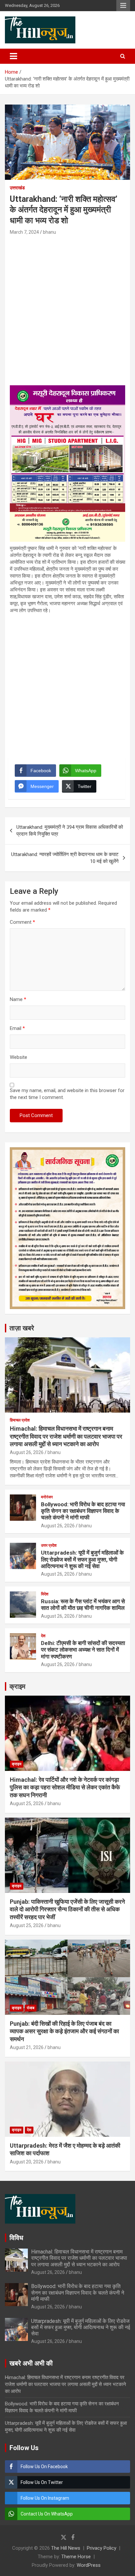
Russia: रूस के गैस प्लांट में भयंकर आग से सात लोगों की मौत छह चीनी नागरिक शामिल (83, 1605)
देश (43, 1636)
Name (18, 999)
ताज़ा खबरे (22, 1328)
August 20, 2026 (27, 2162)
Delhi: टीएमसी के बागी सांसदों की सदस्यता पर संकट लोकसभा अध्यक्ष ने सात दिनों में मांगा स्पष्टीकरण (83, 1650)
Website (19, 1057)
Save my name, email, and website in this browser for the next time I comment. (67, 1094)
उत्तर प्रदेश (49, 1545)
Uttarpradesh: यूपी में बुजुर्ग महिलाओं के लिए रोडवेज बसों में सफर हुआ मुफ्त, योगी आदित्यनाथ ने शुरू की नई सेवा (82, 1559)
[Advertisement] (67, 308)
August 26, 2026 (27, 1452)
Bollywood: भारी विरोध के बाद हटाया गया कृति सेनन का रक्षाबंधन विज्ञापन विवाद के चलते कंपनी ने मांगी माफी (83, 1511)
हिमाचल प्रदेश (20, 1420)
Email (17, 1028)
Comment (22, 922)
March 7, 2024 (24, 232)
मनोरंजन (47, 1497)
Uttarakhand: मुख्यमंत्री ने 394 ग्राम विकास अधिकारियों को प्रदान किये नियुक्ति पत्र (70, 831)
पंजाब (31, 2008)
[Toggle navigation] (13, 56)
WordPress (89, 2565)
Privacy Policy (102, 2548)
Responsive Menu (123, 6)
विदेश (45, 1594)
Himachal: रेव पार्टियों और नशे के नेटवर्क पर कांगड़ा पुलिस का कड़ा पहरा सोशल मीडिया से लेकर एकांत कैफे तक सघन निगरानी (65, 1787)
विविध (16, 2238)
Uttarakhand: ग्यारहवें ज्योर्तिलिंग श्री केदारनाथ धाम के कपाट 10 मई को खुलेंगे (65, 858)
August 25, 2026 (27, 1803)
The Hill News (66, 2548)
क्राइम (17, 1686)
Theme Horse (76, 2557)
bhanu (49, 232)
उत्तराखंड (17, 188)
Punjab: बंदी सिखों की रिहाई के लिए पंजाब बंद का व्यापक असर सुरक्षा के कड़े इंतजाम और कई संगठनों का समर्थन (64, 2031)
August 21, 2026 (27, 2047)
